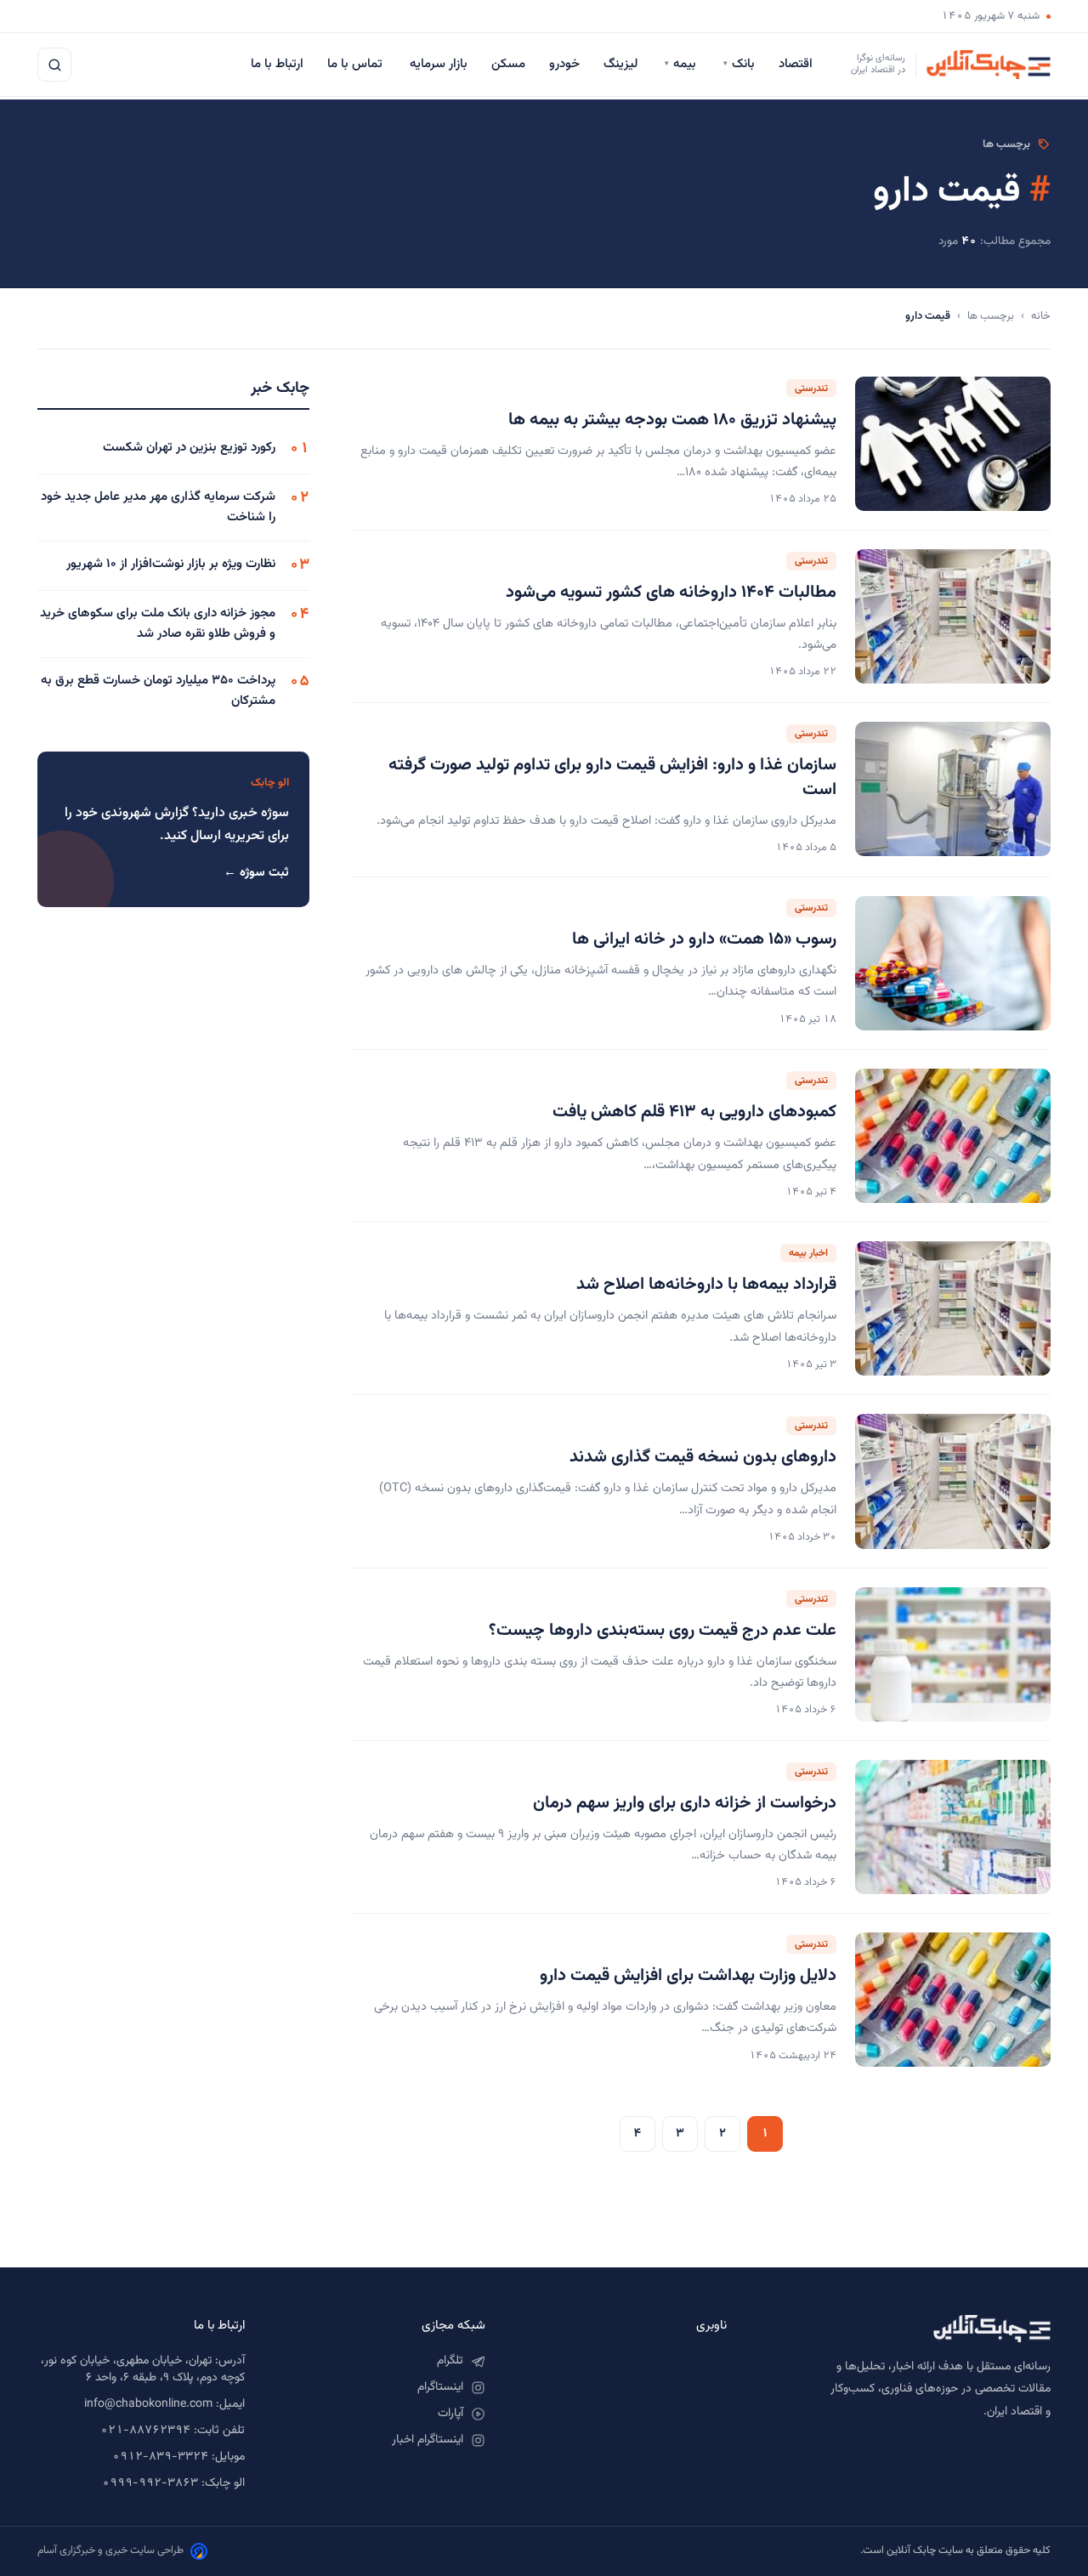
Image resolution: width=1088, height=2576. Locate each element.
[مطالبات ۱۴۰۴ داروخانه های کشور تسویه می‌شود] (953, 616)
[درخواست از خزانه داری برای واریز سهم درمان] (953, 1827)
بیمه (682, 64)
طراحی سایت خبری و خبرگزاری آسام (110, 2550)
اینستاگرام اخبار (428, 2440)
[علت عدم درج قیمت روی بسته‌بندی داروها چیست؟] (953, 1654)
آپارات (450, 2414)
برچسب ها (991, 316)
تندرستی (811, 389)
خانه (1041, 316)
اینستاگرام (440, 2387)
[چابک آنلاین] (906, 2329)
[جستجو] (54, 65)
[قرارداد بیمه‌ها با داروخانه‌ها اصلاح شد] (953, 1308)
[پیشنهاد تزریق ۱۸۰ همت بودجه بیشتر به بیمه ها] (953, 444)
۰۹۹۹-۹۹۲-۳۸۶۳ (150, 2483)
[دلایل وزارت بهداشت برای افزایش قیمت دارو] (953, 2000)
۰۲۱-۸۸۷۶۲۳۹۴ (145, 2431)
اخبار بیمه (808, 1253)
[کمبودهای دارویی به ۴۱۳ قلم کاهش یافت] (953, 1136)
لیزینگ (622, 64)
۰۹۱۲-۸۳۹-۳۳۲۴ (160, 2457)
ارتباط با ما (277, 64)
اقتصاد (797, 64)
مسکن (508, 64)
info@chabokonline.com (148, 2404)
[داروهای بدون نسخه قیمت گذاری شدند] (953, 1481)
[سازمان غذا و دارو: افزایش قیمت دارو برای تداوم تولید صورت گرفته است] (953, 790)
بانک (739, 64)
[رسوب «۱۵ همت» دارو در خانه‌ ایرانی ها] (953, 963)
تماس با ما (357, 64)
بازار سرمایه (439, 64)
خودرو (564, 64)
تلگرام (450, 2361)
